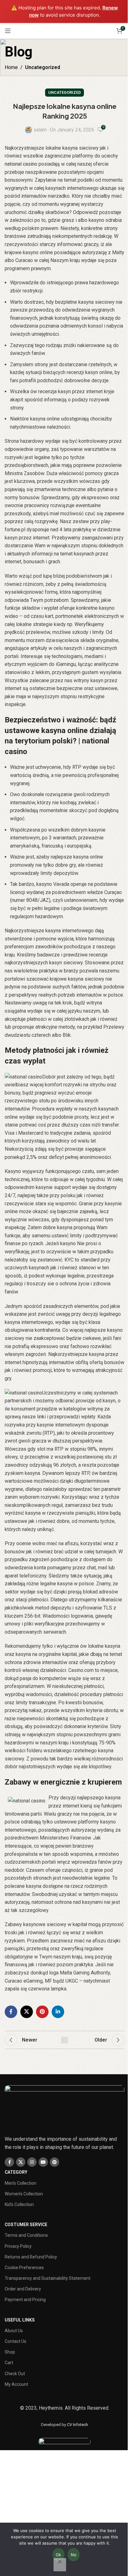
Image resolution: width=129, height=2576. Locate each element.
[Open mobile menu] (8, 31)
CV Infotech (77, 2425)
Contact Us (15, 2341)
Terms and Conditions (26, 2235)
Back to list (64, 2040)
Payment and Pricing (25, 2300)
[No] (60, 2565)
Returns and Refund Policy (31, 2257)
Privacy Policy (18, 2246)
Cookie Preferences (24, 2268)
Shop (10, 2352)
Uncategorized (43, 67)
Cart (9, 2363)
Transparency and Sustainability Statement (48, 2278)
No (74, 2555)
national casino (21, 164)
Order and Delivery (23, 2289)
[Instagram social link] (32, 2162)
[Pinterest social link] (42, 2012)
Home (11, 67)
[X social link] (27, 2012)
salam (40, 130)
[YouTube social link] (43, 2162)
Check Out (15, 2374)
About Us (14, 2331)
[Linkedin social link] (58, 2012)
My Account (16, 2384)
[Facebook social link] (11, 2012)
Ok (59, 2555)
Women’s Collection (24, 2194)
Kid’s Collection (19, 2204)
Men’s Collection (21, 2183)
